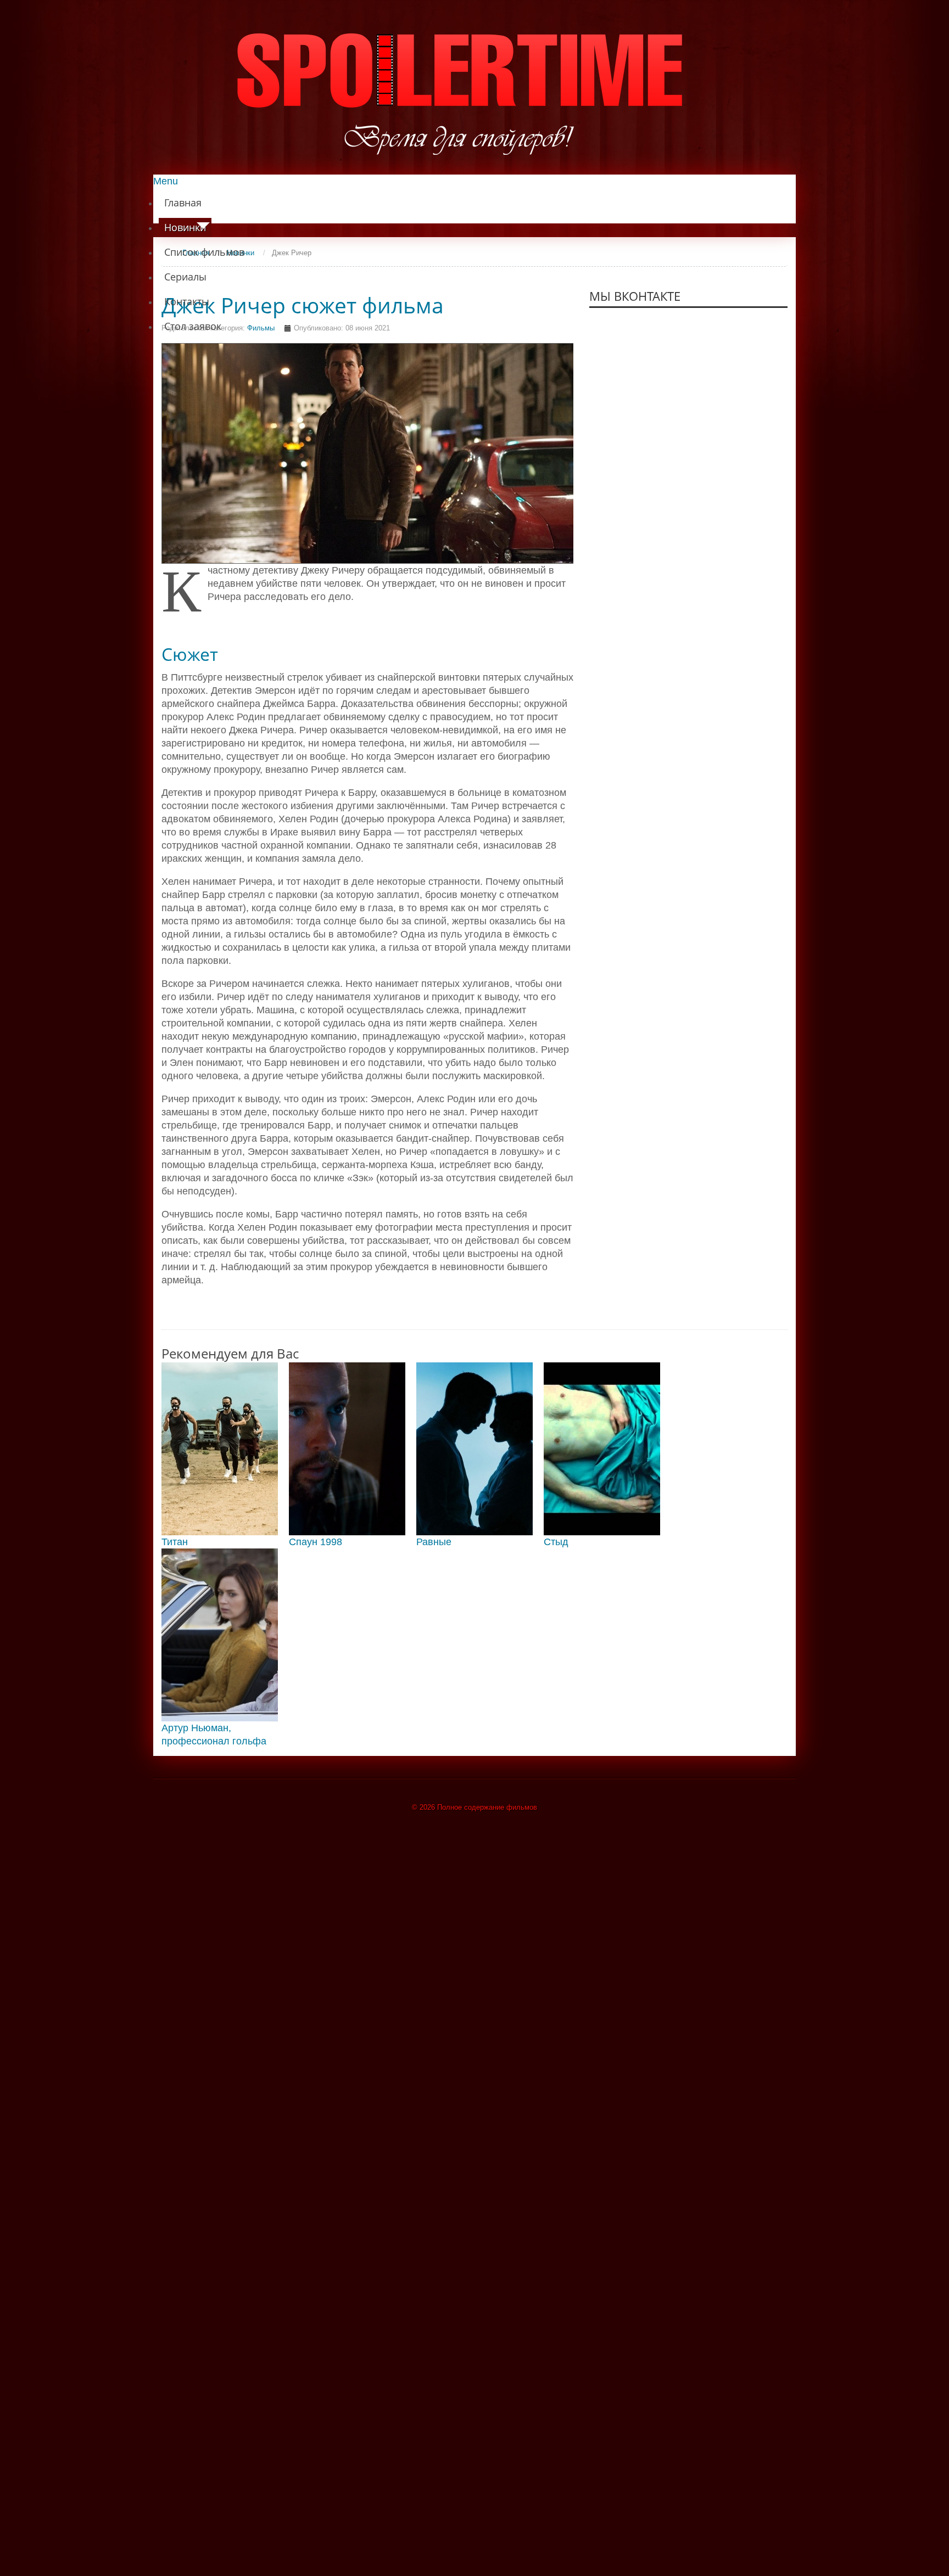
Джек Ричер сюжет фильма (303, 305)
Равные (434, 1542)
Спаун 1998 (316, 1542)
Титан (175, 1542)
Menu (166, 181)
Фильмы (261, 328)
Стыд (556, 1542)
